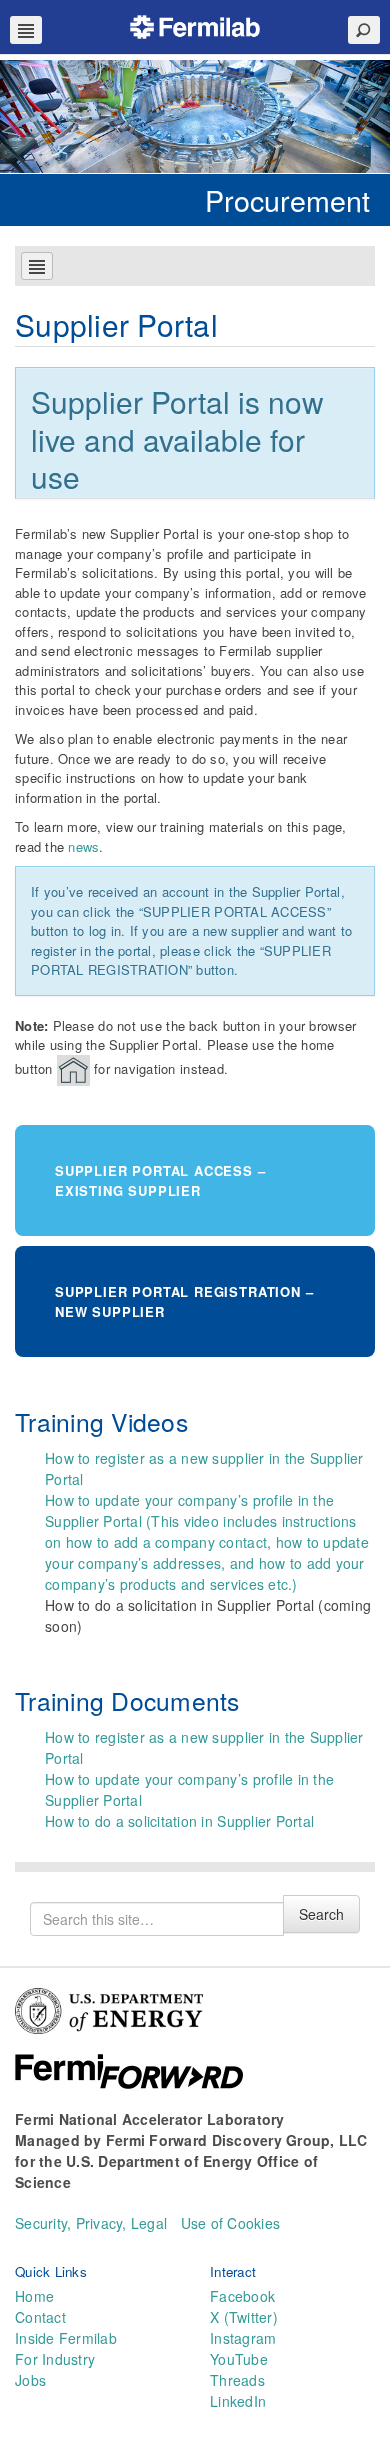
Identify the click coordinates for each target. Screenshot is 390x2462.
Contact (40, 2317)
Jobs (30, 2380)
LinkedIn (238, 2401)
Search (321, 1914)
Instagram (243, 2338)
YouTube (239, 2359)
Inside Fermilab (66, 2338)
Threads (237, 2380)
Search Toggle (364, 30)
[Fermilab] (195, 24)
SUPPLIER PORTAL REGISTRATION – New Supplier (184, 1301)
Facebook (242, 2296)
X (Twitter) (244, 2317)
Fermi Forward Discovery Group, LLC (237, 2140)
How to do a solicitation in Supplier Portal (179, 1821)
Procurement (287, 199)
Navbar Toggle (26, 30)
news (83, 846)
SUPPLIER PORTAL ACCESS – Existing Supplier (160, 1180)
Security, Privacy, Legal (91, 2223)
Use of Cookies (231, 2223)
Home (34, 2296)
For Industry (55, 2359)
